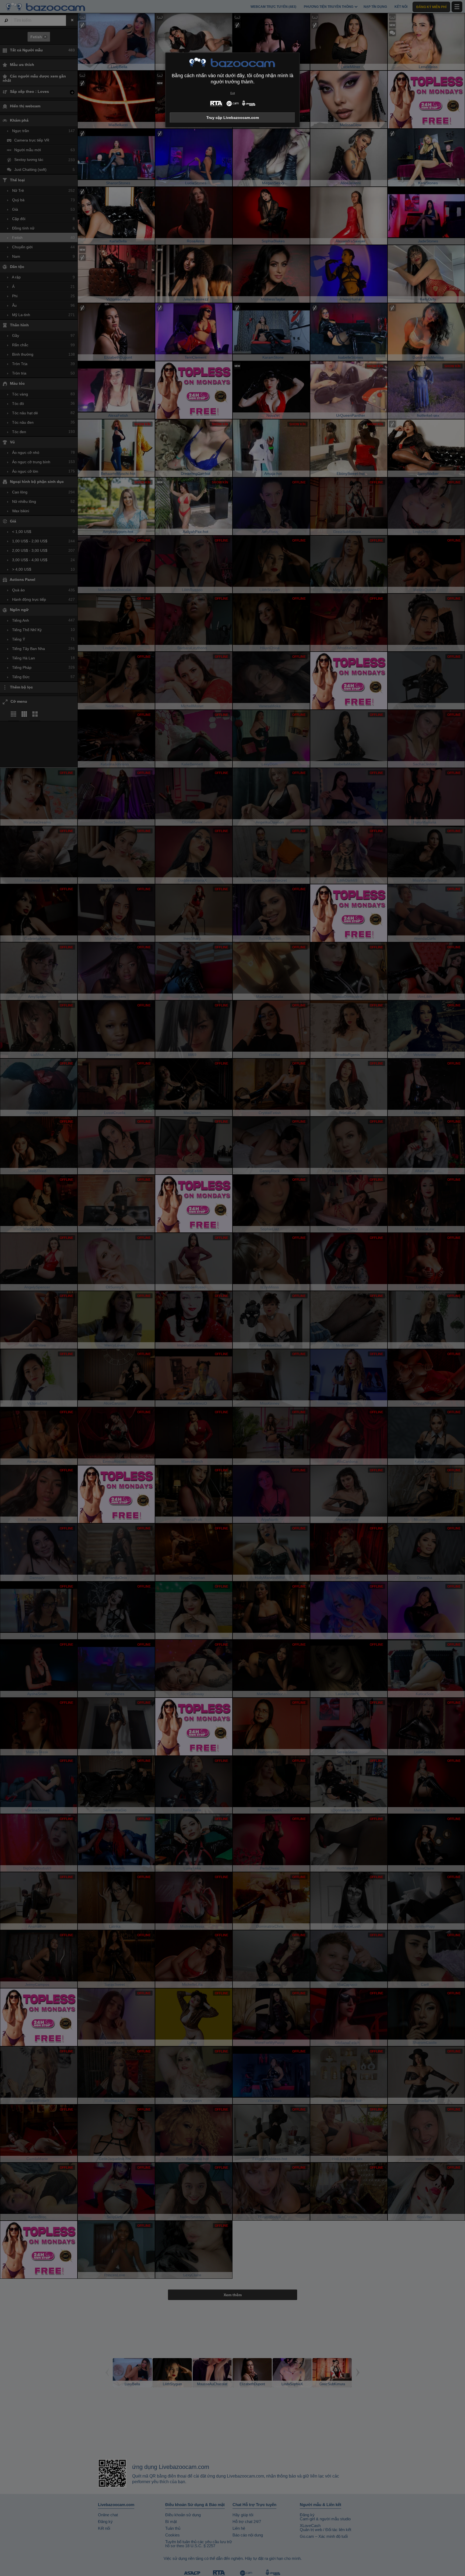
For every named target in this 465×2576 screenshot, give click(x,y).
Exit (233, 93)
